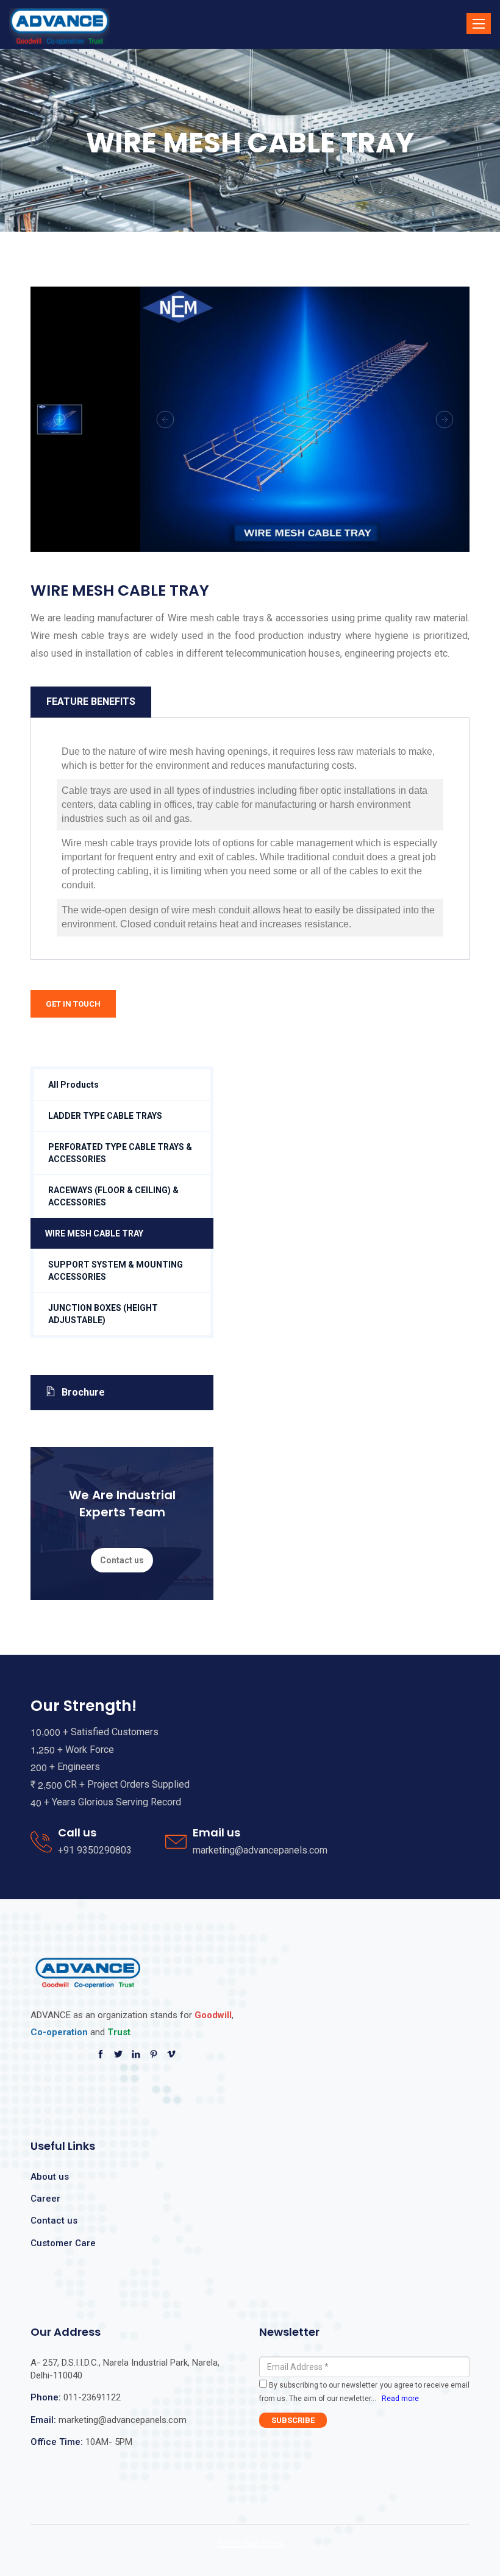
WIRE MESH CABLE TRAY (94, 1233)
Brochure (83, 1392)
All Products (73, 1085)
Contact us (122, 1560)
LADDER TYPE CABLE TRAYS (105, 1116)
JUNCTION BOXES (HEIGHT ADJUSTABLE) (103, 1314)
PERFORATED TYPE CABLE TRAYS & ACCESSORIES (120, 1153)
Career (45, 2199)
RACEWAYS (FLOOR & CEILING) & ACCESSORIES (113, 1196)
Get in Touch (73, 1004)
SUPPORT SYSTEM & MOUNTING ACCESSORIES (116, 1271)
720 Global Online (250, 2544)
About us (50, 2177)
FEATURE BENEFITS (91, 701)
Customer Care (63, 2243)
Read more (400, 2399)
